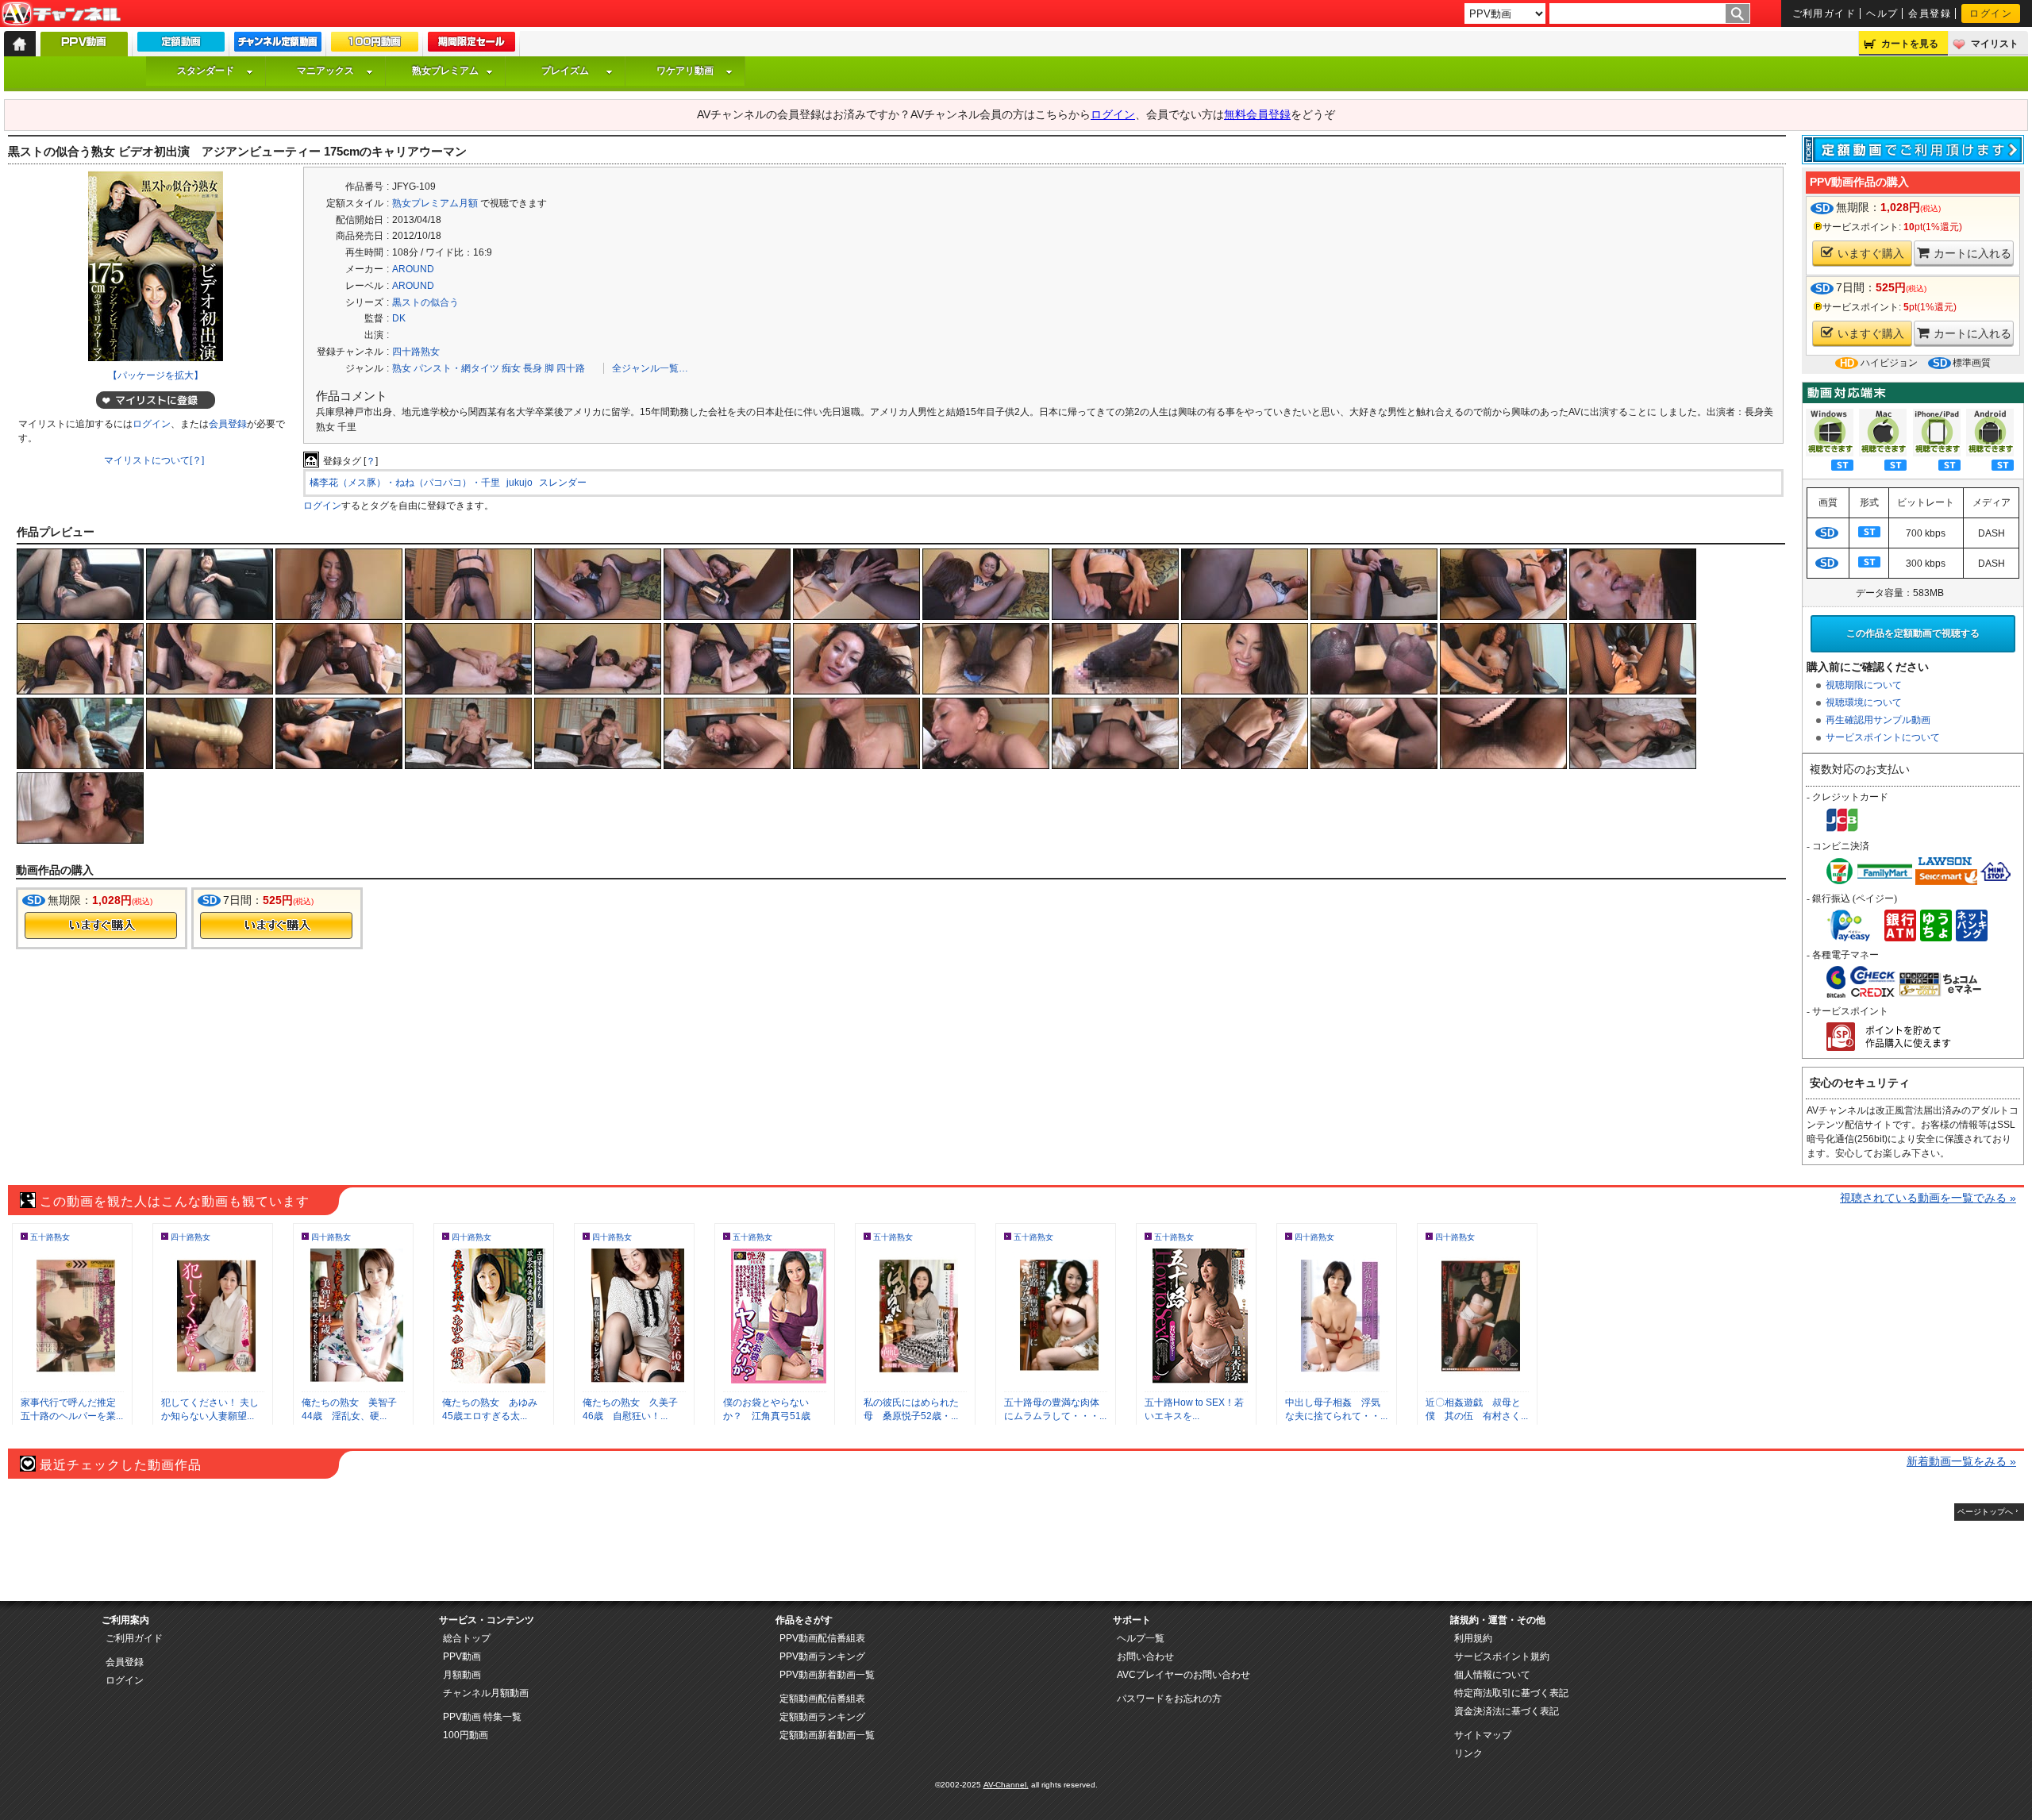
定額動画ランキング (822, 1717)
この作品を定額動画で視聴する (1913, 633)
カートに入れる (1972, 253)
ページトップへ (1985, 1512)
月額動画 (462, 1675)
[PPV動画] (84, 48)
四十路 (571, 368)
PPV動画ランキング (822, 1656)
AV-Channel (61, 14)
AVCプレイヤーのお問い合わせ (1183, 1675)
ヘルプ (1882, 13)
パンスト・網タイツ (456, 368)
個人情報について (1492, 1675)
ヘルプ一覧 (1141, 1638)
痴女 (511, 368)
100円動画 (466, 1735)
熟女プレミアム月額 (435, 203)
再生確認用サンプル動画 (1878, 720)
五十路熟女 (50, 1237)
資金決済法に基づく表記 (1507, 1711)
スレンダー (563, 483)
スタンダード (206, 71)
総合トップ (467, 1638)
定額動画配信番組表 (822, 1699)
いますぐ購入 (1871, 253)
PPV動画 (462, 1656)
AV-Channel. (1006, 1785)
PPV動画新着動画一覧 (827, 1675)
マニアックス (325, 71)
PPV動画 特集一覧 (482, 1717)
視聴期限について (1864, 685)
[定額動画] (181, 45)
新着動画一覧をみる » (1961, 1461)
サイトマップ (1483, 1735)
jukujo (520, 483)
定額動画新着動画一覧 (827, 1735)
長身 (533, 368)
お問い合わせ (1145, 1656)
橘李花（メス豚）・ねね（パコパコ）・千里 (405, 483)
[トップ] (20, 44)
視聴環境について (1864, 702)
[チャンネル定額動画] (278, 45)
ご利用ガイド (1824, 13)
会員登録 (1930, 13)
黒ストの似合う (425, 302)
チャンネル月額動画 (486, 1693)
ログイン (1991, 13)
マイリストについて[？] (154, 460)
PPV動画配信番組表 (822, 1638)
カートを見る (1910, 44)
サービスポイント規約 (1502, 1656)
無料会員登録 (1257, 114)
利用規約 (1473, 1638)
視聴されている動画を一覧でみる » (1928, 1198)
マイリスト (1995, 44)
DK (399, 318)
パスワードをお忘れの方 (1169, 1699)
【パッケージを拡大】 (156, 375)
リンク (1468, 1753)
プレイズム (565, 71)
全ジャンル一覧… (650, 368)
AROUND (413, 269)
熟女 (402, 368)
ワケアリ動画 (685, 71)
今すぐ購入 (101, 925)
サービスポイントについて (1883, 737)
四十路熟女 (416, 352)
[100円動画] (375, 45)
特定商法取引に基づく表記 (1511, 1693)
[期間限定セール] (471, 45)
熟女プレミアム (445, 71)
